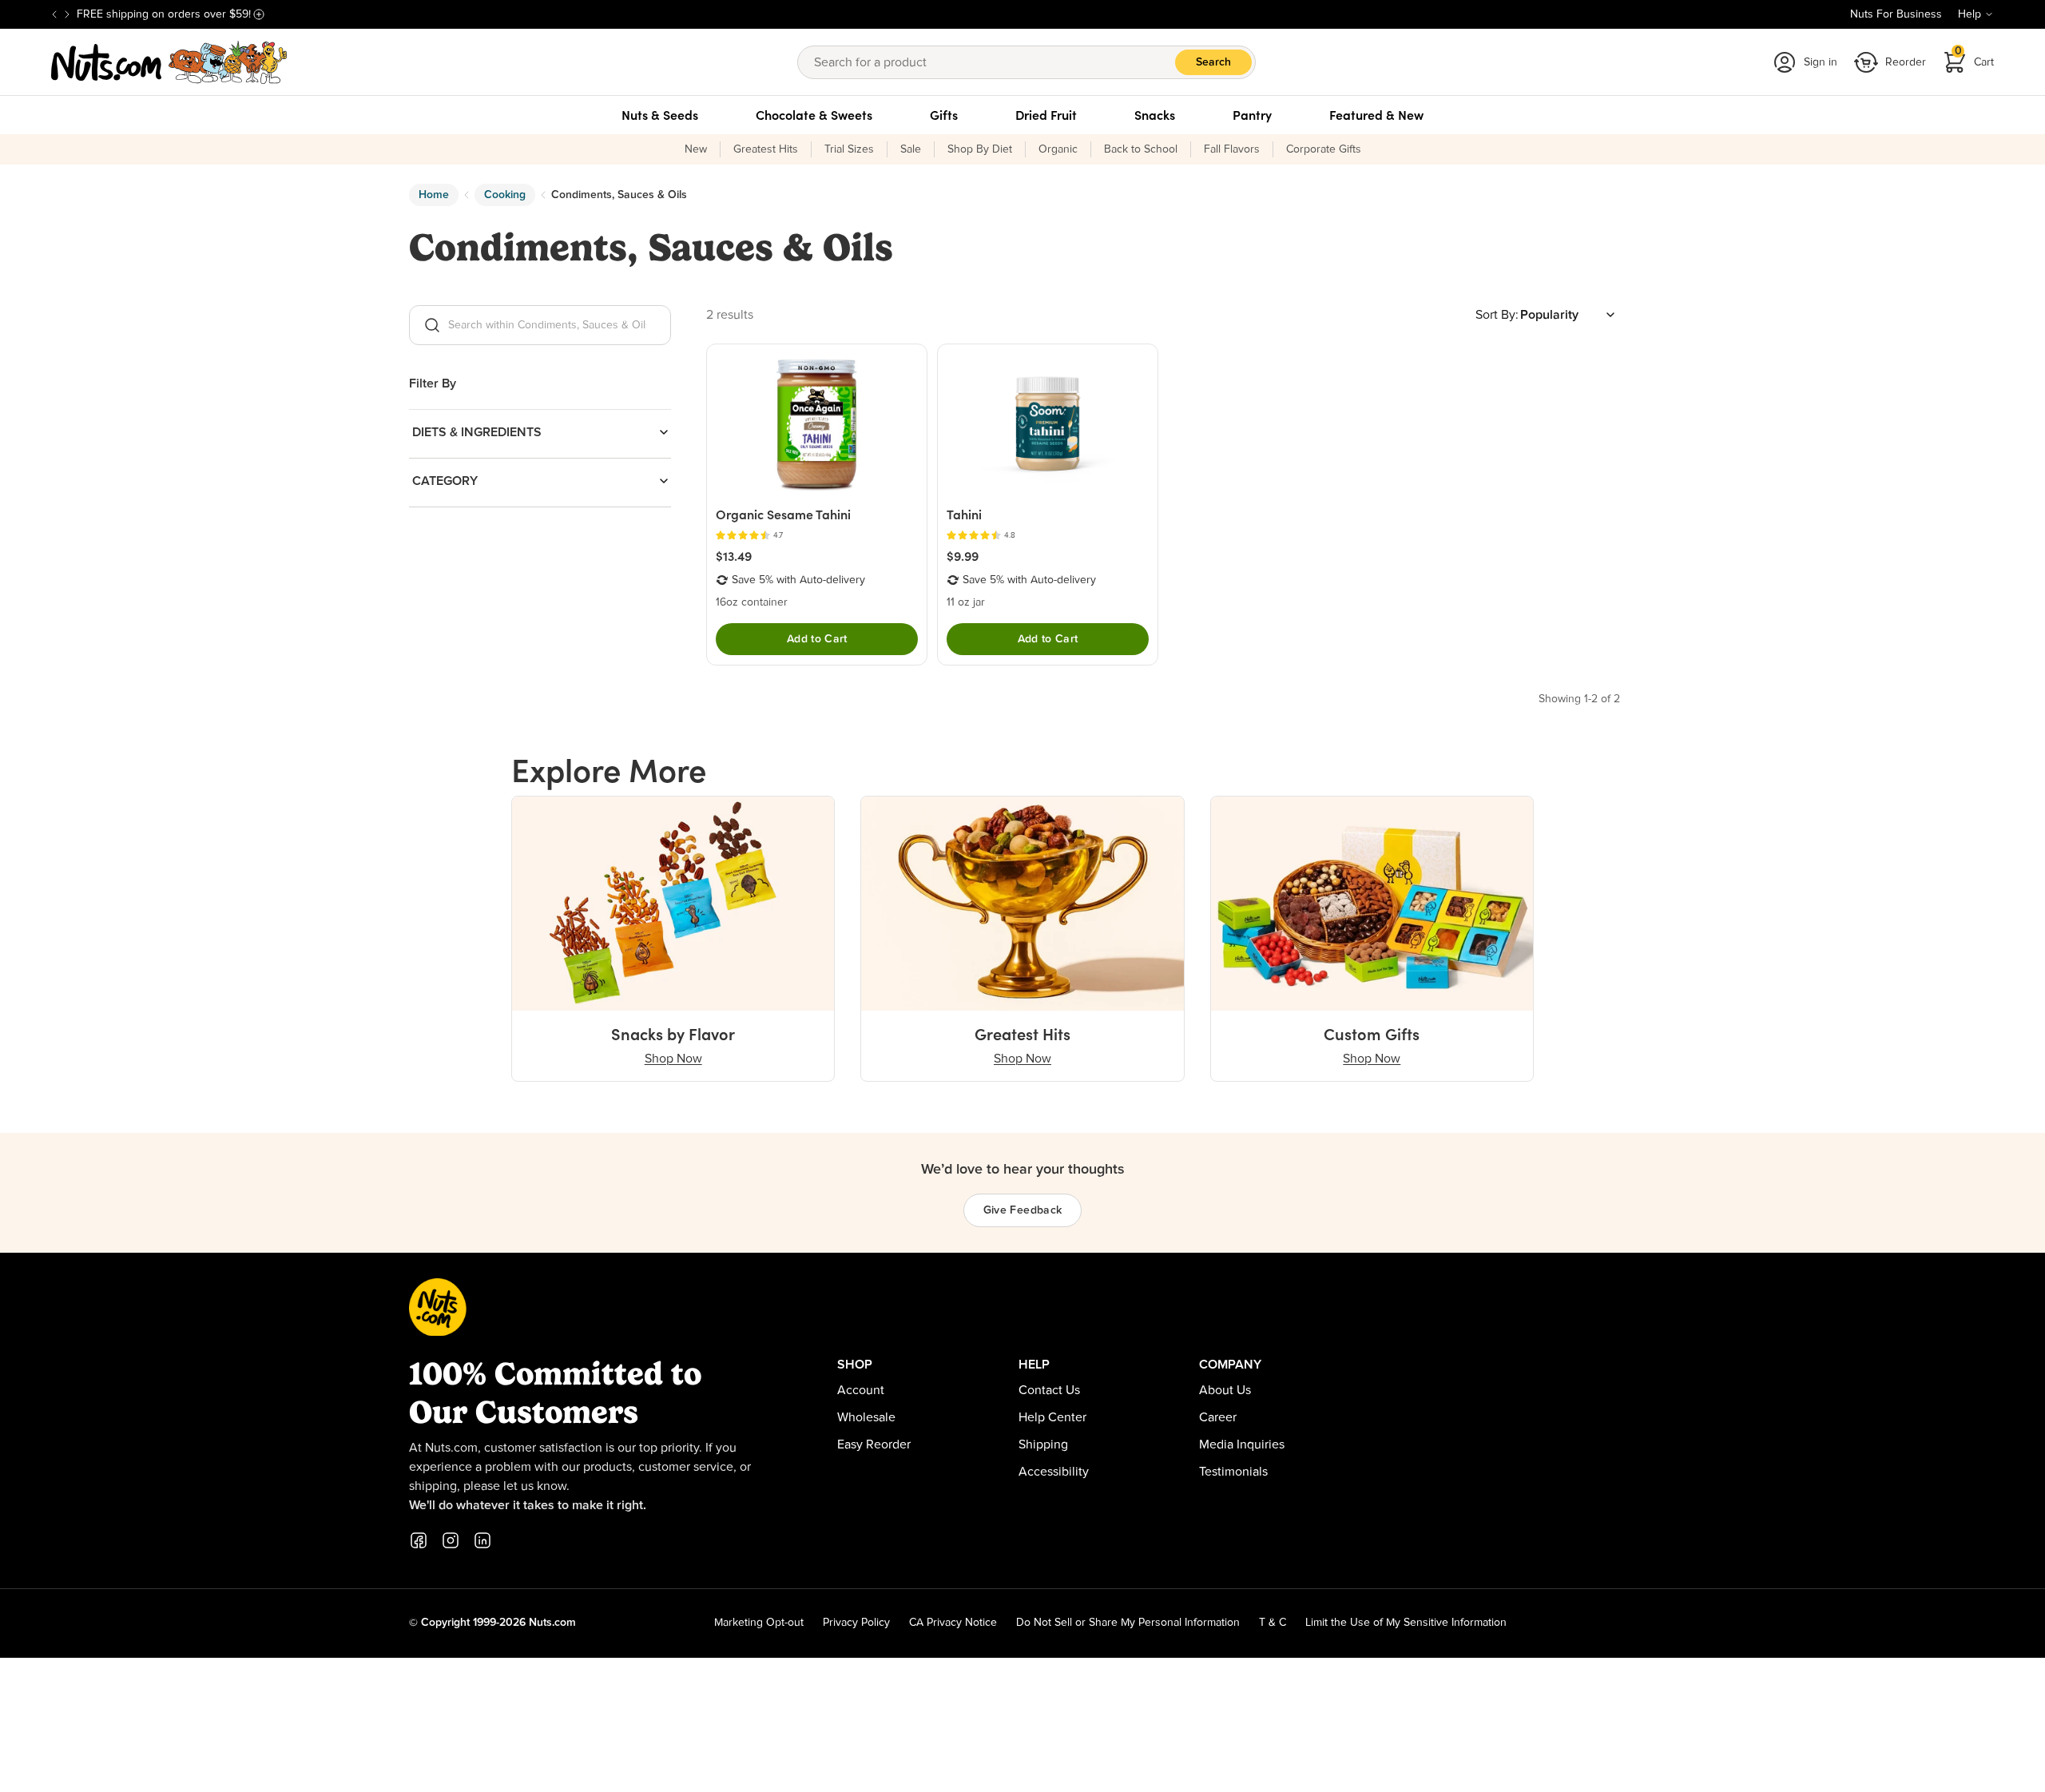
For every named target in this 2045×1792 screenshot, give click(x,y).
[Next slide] (67, 14)
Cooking (505, 195)
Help (1970, 14)
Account (861, 1390)
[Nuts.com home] (169, 62)
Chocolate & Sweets (814, 115)
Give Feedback (1023, 1210)
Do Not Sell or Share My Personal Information (1128, 1623)
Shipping (1043, 1444)
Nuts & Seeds (660, 115)
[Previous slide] (54, 14)
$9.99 (963, 556)
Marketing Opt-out (759, 1623)
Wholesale (866, 1417)
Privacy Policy (856, 1623)
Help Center (1052, 1417)
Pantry (1252, 115)
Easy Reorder (874, 1444)
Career (1218, 1417)
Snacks (1155, 115)
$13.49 (734, 556)
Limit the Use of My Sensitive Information (1406, 1623)
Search (1213, 62)
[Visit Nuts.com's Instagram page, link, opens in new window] (451, 1540)
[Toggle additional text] (259, 14)
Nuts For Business (1896, 14)
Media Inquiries (1242, 1444)
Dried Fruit (1046, 115)
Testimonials (1233, 1472)
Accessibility (1054, 1472)
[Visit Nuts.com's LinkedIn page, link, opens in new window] (482, 1540)
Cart (1975, 57)
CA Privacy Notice (953, 1623)
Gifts (944, 115)
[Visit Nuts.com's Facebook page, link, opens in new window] (419, 1540)
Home (434, 195)
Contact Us (1049, 1390)
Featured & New (1376, 115)
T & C (1273, 1623)
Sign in (1821, 62)
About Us (1225, 1390)
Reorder (1906, 62)
